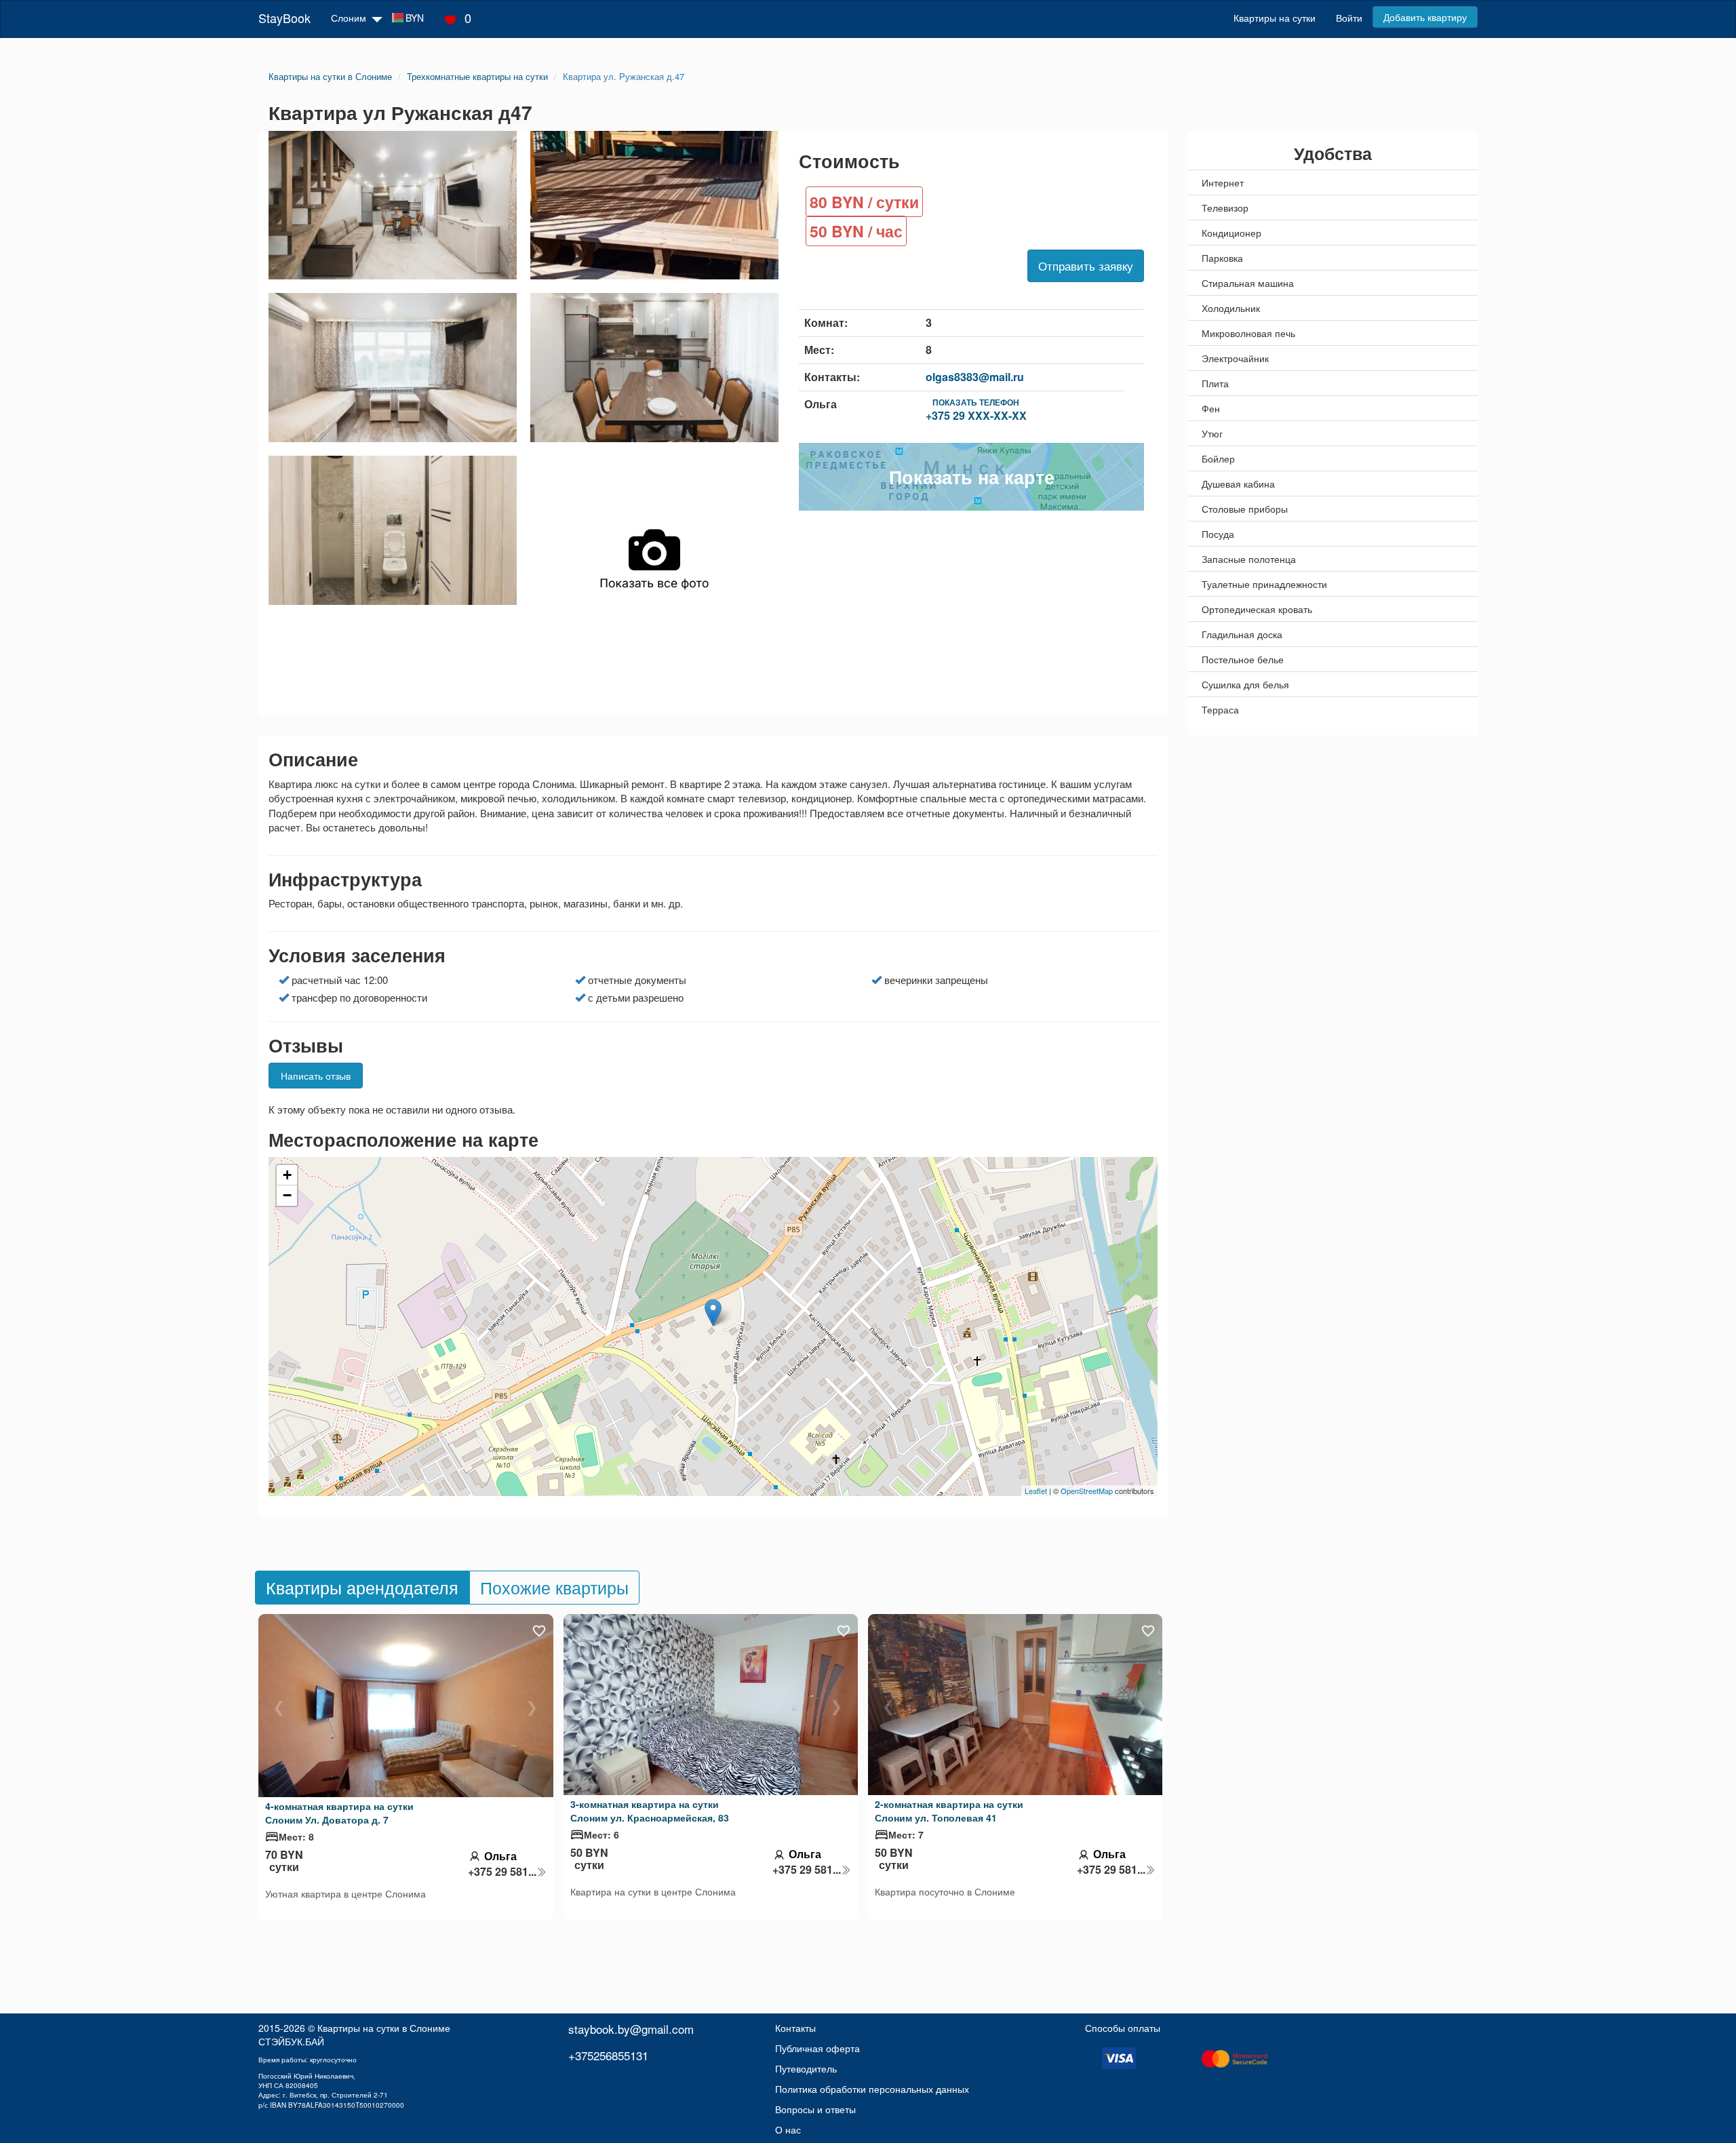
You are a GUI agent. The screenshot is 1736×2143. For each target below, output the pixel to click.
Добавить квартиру (1425, 17)
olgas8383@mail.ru (975, 377)
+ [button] (287, 1175)
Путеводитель (806, 2068)
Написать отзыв (316, 1076)
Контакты (795, 2028)
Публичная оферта (817, 2048)
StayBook (284, 18)
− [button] (287, 1195)
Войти (1349, 18)
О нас (788, 2129)
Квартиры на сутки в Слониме (384, 2028)
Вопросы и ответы (815, 2109)
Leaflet (1036, 1491)
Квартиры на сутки (1275, 18)
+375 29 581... (502, 1872)
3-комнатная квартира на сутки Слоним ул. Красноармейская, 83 (650, 1811)
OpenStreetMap (1087, 1491)
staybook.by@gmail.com (631, 2029)
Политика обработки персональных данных (872, 2089)
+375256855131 (608, 2055)
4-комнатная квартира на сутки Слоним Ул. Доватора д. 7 (339, 1813)
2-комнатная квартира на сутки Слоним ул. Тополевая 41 (949, 1811)
